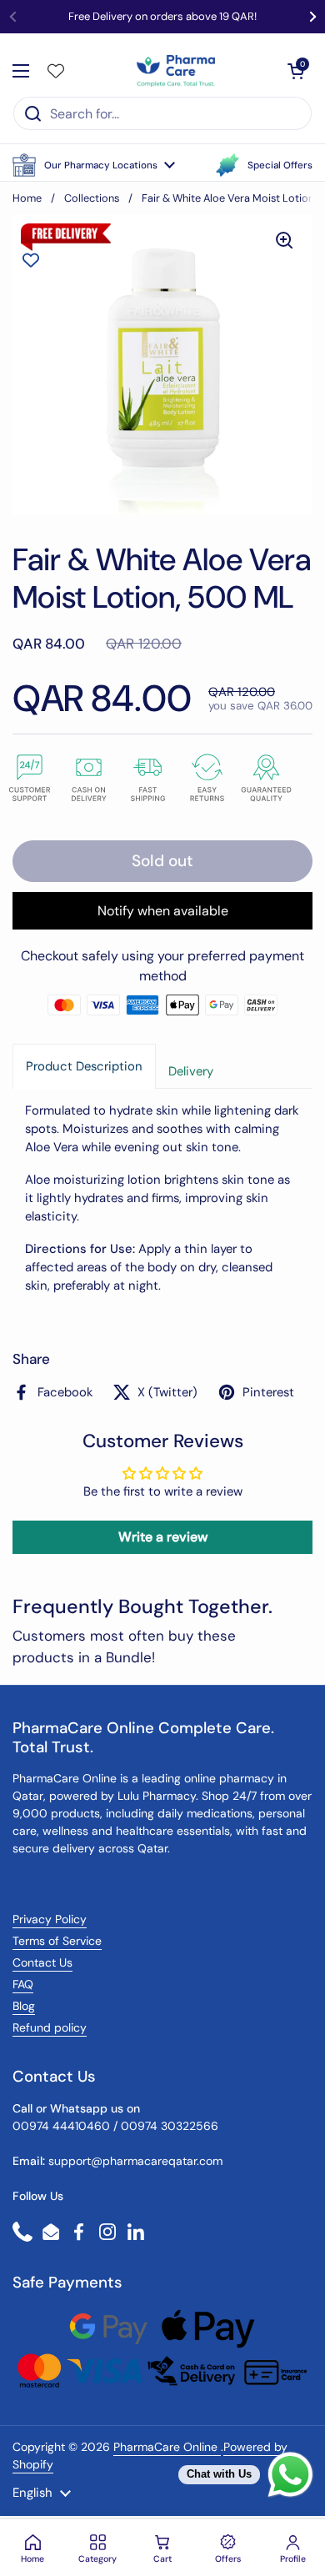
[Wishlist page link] (56, 71)
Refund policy (50, 2027)
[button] (94, 165)
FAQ (23, 1984)
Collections (92, 198)
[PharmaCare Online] (177, 71)
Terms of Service (57, 1941)
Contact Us (42, 1962)
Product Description (84, 1066)
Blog (24, 2006)
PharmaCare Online (167, 2447)
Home (27, 198)
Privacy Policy (50, 1919)
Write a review (163, 1537)
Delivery (191, 1071)
